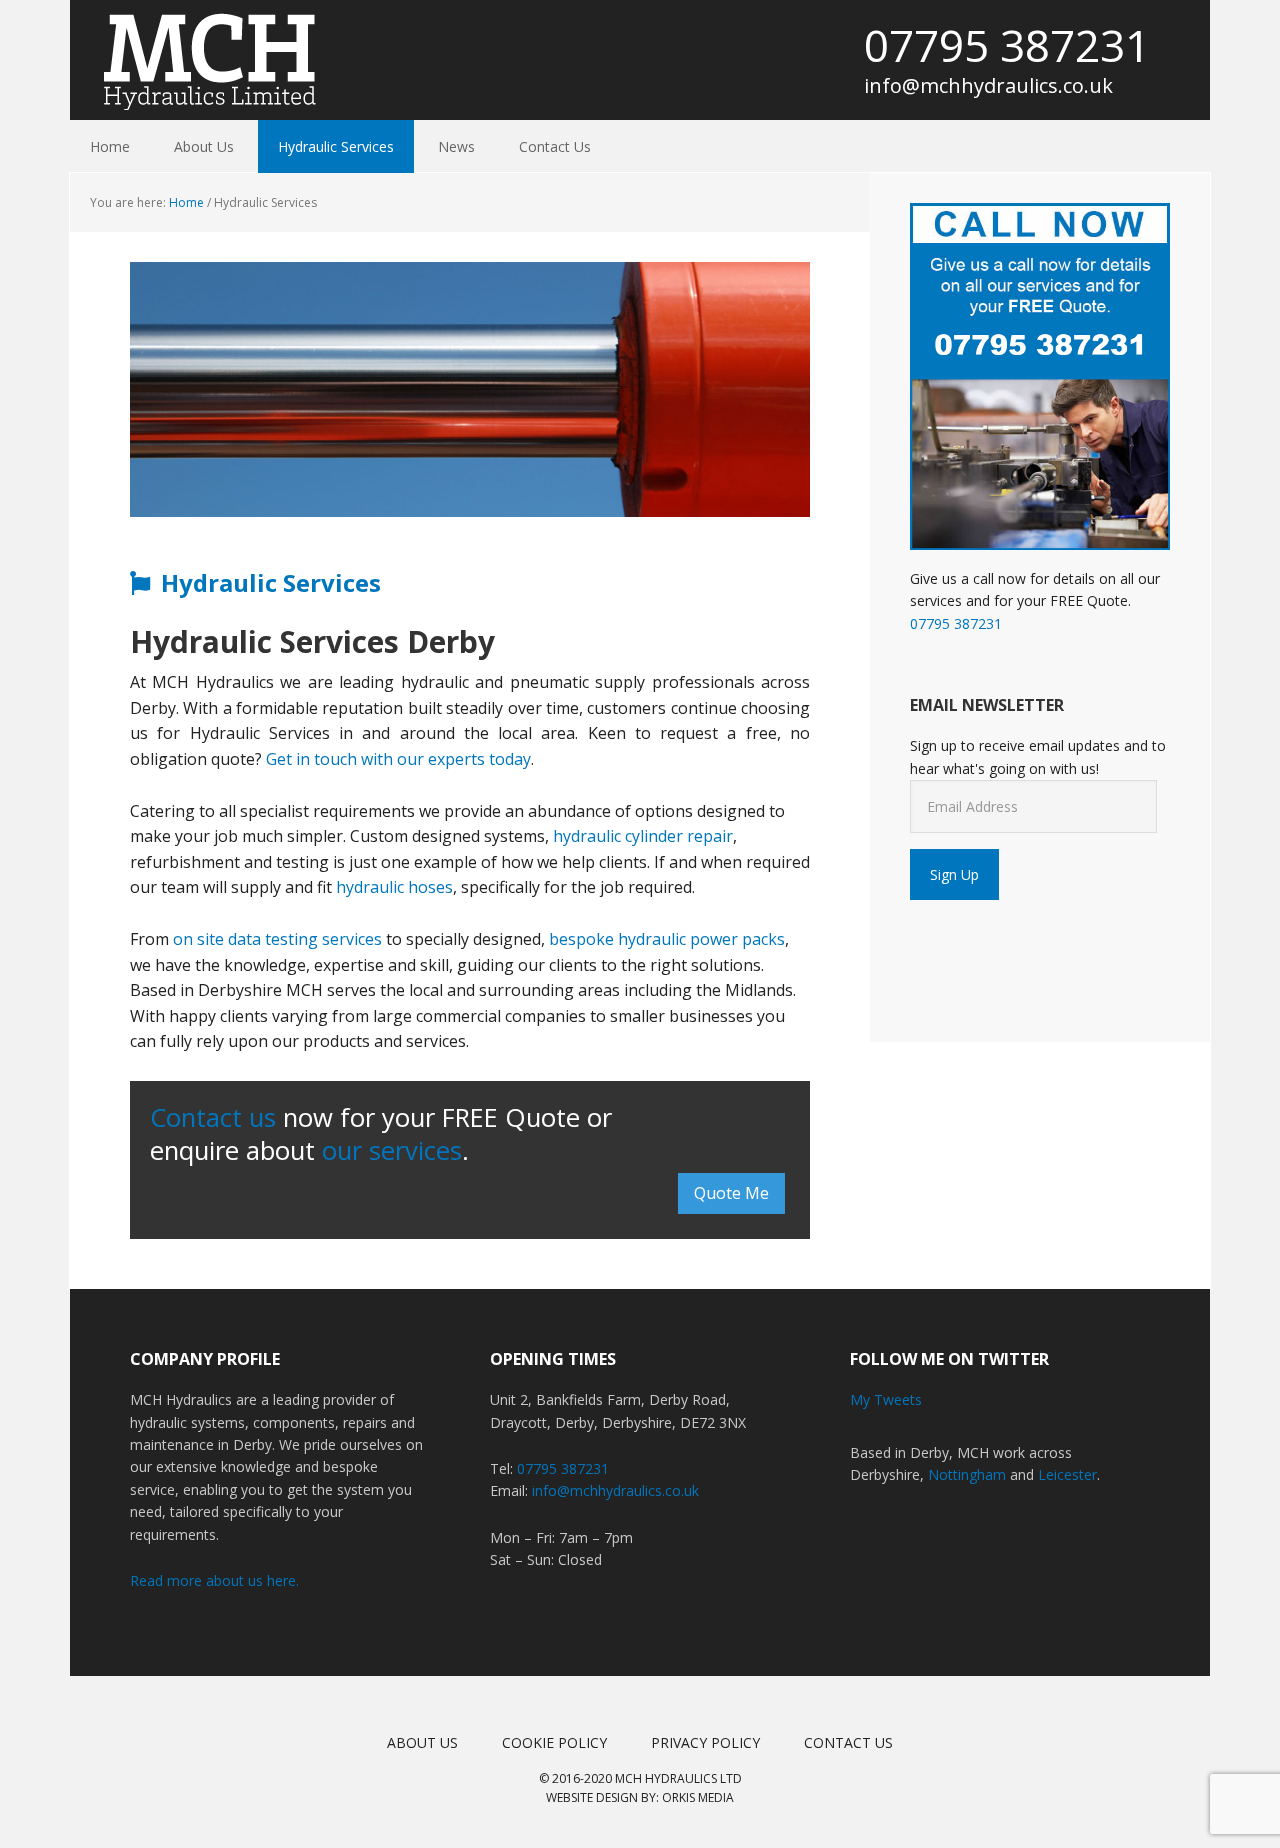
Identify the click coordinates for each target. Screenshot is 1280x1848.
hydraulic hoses (394, 887)
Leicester (1067, 1474)
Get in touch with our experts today (398, 759)
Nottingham (967, 1474)
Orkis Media (698, 1797)
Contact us (213, 1117)
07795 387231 (1007, 45)
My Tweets (886, 1399)
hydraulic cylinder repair (643, 836)
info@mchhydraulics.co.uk (988, 85)
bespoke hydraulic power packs (667, 939)
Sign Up (954, 874)
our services (392, 1150)
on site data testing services (277, 939)
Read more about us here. (214, 1580)
